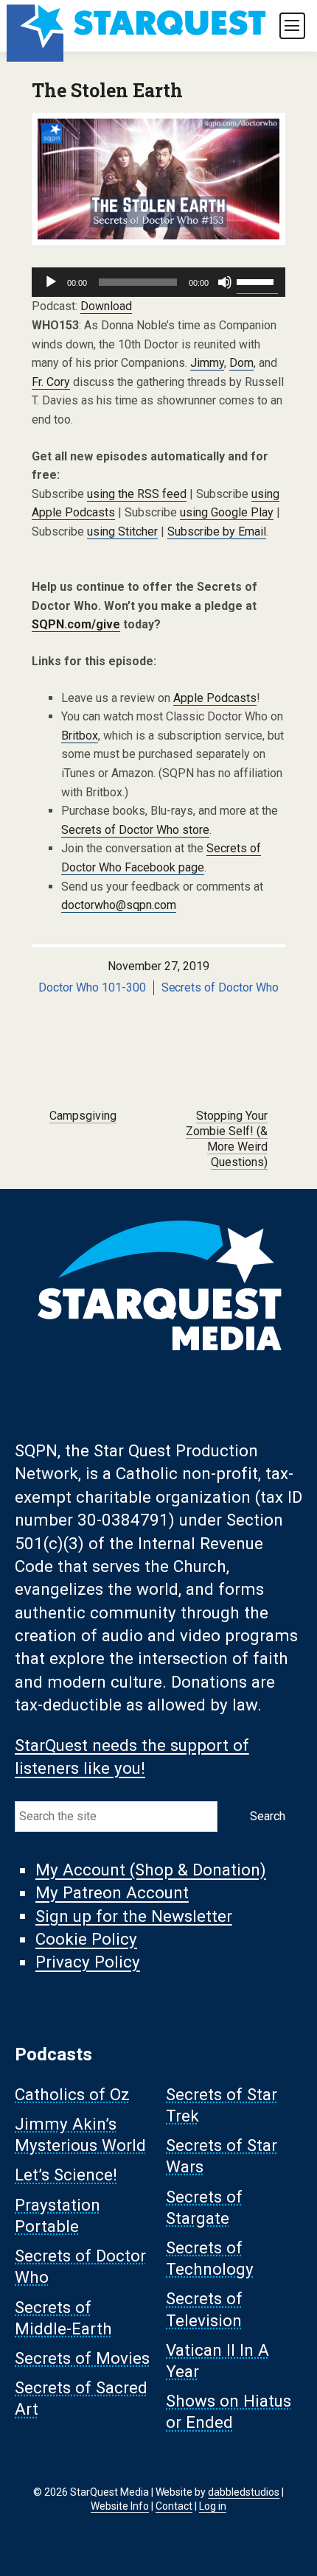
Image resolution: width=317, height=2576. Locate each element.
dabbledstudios (244, 2492)
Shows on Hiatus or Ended (229, 2412)
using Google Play (227, 512)
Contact (174, 2506)
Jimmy (207, 363)
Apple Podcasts (215, 698)
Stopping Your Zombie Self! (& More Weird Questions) (227, 1138)
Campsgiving (83, 1116)
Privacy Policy (88, 1962)
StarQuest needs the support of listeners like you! (132, 1756)
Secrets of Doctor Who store (135, 830)
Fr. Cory (51, 382)
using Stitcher (122, 531)
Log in (213, 2506)
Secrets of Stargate (204, 2207)
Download (106, 306)
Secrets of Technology (210, 2258)
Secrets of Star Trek (222, 2105)
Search (268, 1816)
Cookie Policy (86, 1940)
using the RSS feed (137, 494)
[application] (158, 282)
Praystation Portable (58, 2215)
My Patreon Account (112, 1893)
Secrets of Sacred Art (81, 2399)
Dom (241, 363)
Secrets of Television (204, 2310)
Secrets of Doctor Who (220, 987)
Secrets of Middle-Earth (63, 2318)
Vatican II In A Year (217, 2361)
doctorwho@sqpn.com (119, 905)
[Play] (51, 282)
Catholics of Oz (72, 2094)
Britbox (80, 736)
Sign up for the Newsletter (134, 1916)
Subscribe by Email (217, 531)
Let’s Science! (66, 2175)
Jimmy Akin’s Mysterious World (80, 2134)
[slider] (257, 281)
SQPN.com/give (76, 624)
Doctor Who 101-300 (92, 987)
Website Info (120, 2506)
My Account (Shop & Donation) (151, 1870)
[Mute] (225, 282)
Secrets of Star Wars (222, 2156)
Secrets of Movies (82, 2359)
